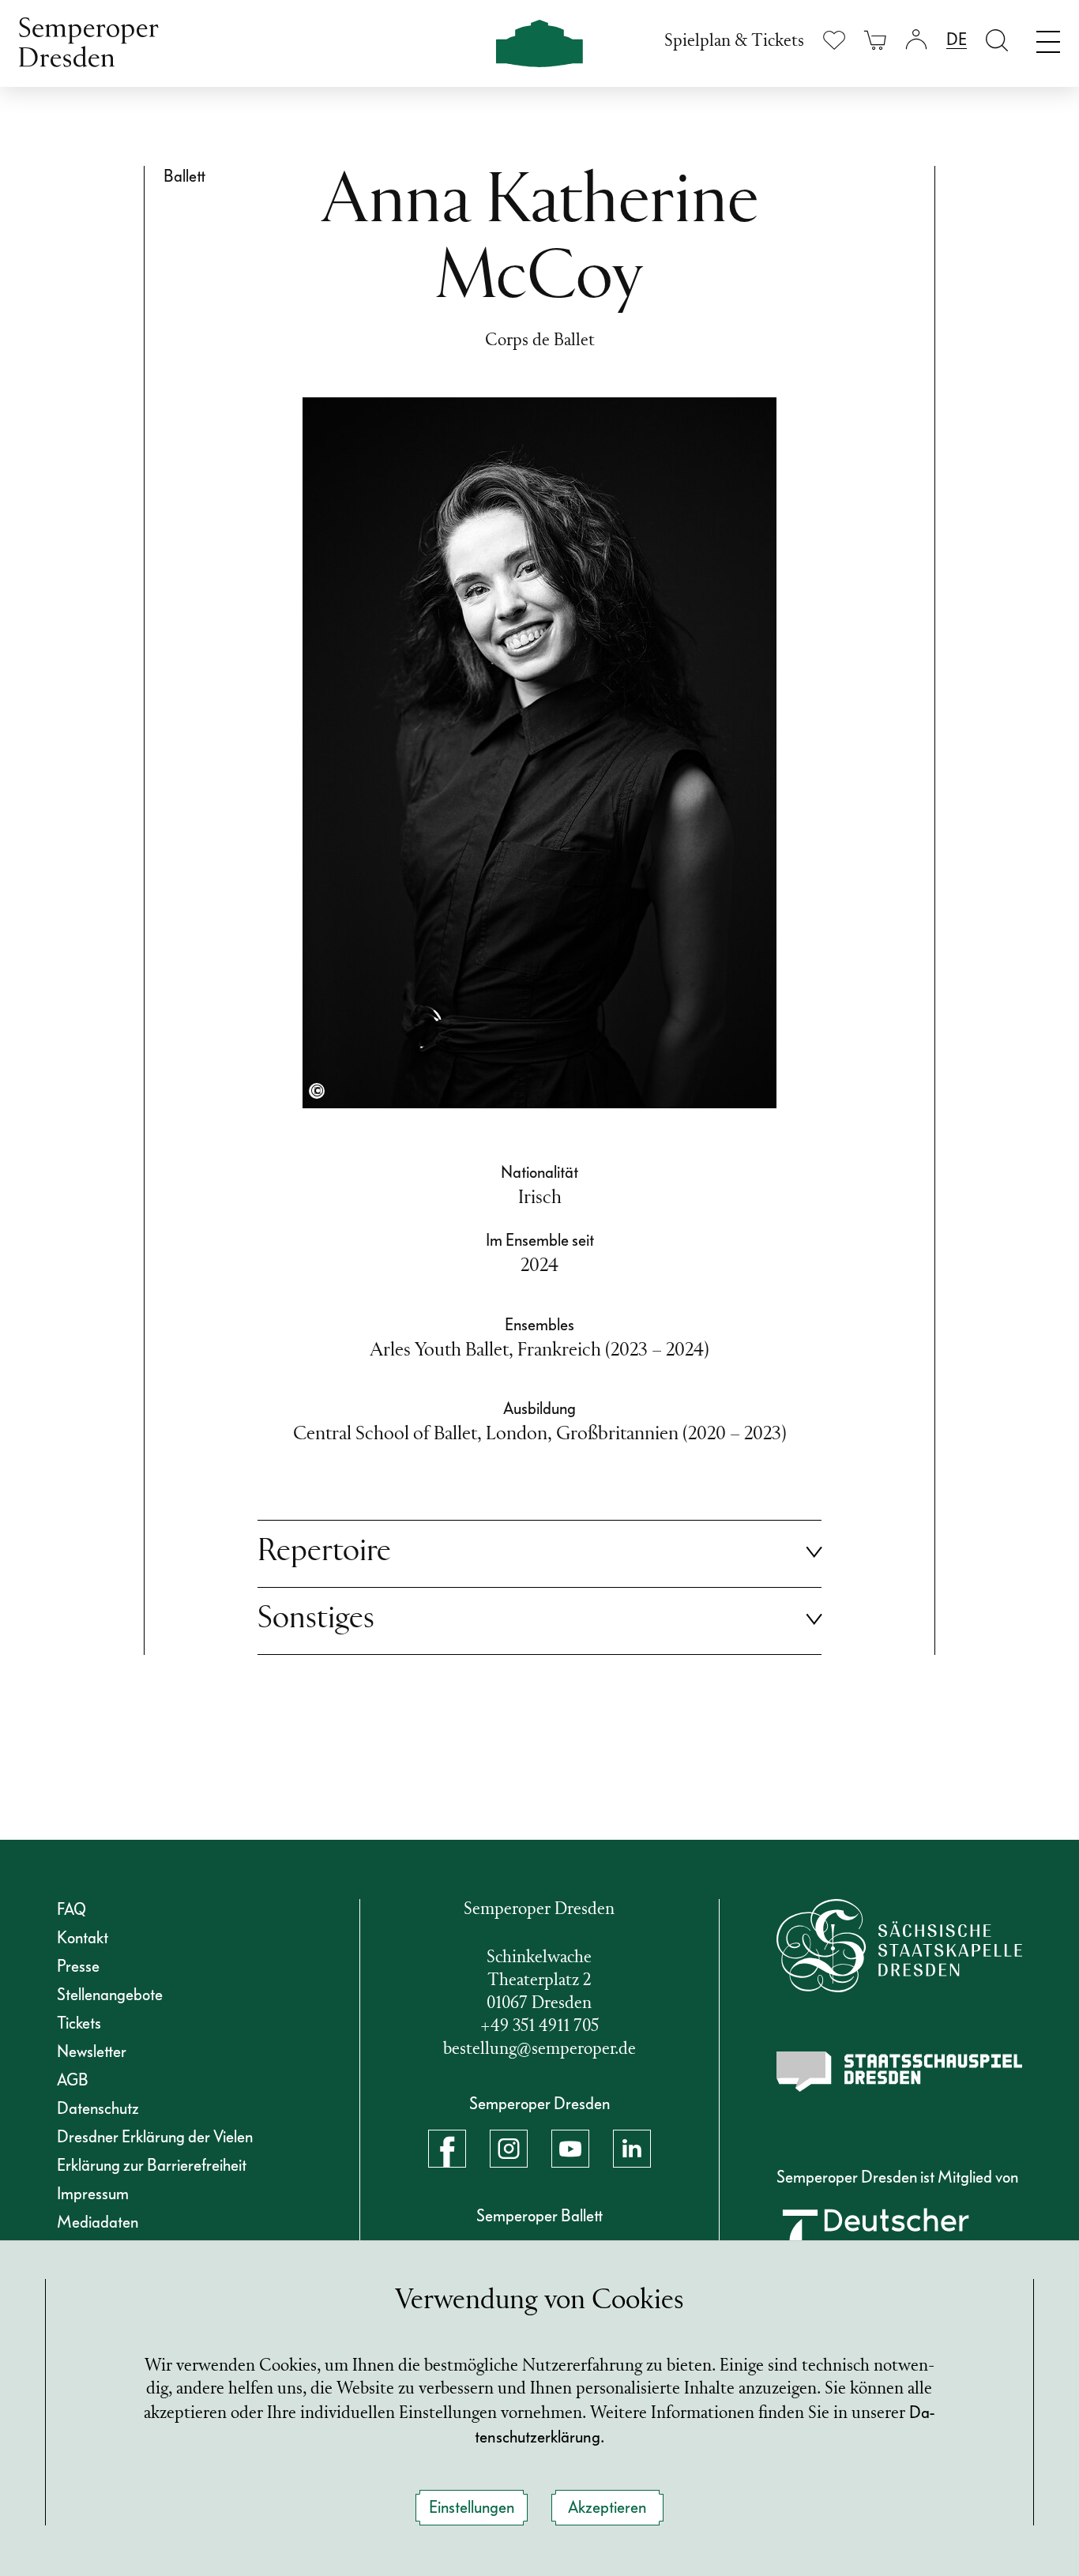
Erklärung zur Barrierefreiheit (152, 2165)
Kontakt (83, 1938)
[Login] (916, 40)
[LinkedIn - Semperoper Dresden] (632, 2149)
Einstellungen (472, 2507)
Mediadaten (98, 2222)
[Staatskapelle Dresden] (900, 1945)
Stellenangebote (110, 1995)
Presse (78, 1966)
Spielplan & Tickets (734, 41)
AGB (73, 2080)
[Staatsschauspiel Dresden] (900, 2072)
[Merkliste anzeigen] (834, 40)
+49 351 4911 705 (539, 2027)
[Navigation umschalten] (1048, 38)
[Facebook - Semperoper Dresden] (447, 2149)
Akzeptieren (607, 2507)
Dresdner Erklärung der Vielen (155, 2137)
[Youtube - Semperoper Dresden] (570, 2149)
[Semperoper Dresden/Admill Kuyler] (317, 1091)
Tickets (79, 2023)
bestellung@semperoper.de (539, 2050)
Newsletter (92, 2051)
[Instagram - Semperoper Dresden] (509, 2149)
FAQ (71, 1909)
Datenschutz (98, 2108)
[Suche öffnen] (997, 40)
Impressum (93, 2194)
